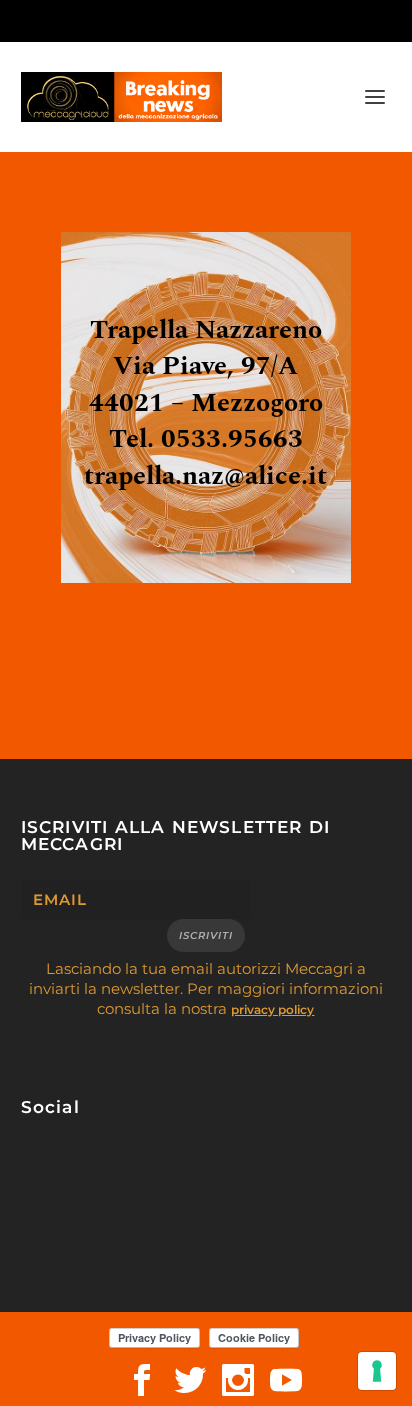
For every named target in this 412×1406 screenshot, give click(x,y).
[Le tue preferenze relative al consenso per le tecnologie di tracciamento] (377, 1371)
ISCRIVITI (206, 935)
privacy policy (272, 1009)
